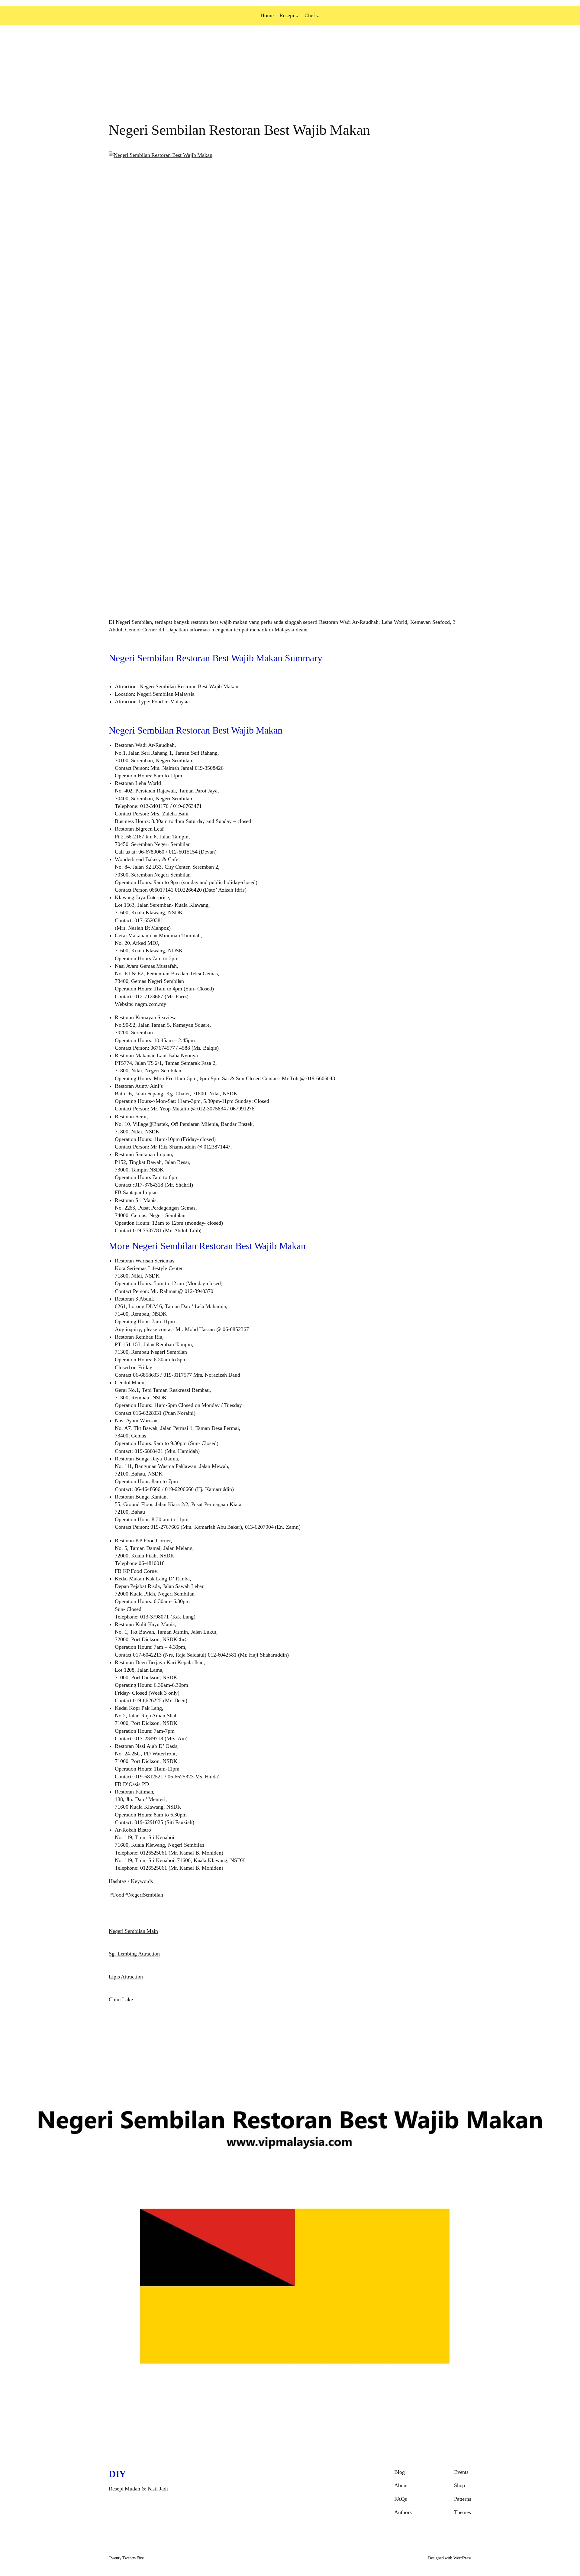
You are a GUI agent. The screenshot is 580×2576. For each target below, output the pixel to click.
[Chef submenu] (318, 16)
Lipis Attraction (126, 1977)
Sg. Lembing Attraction (134, 1954)
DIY (117, 2474)
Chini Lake (121, 1999)
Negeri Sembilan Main (133, 1931)
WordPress (462, 2558)
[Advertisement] (181, 74)
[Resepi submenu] (297, 16)
